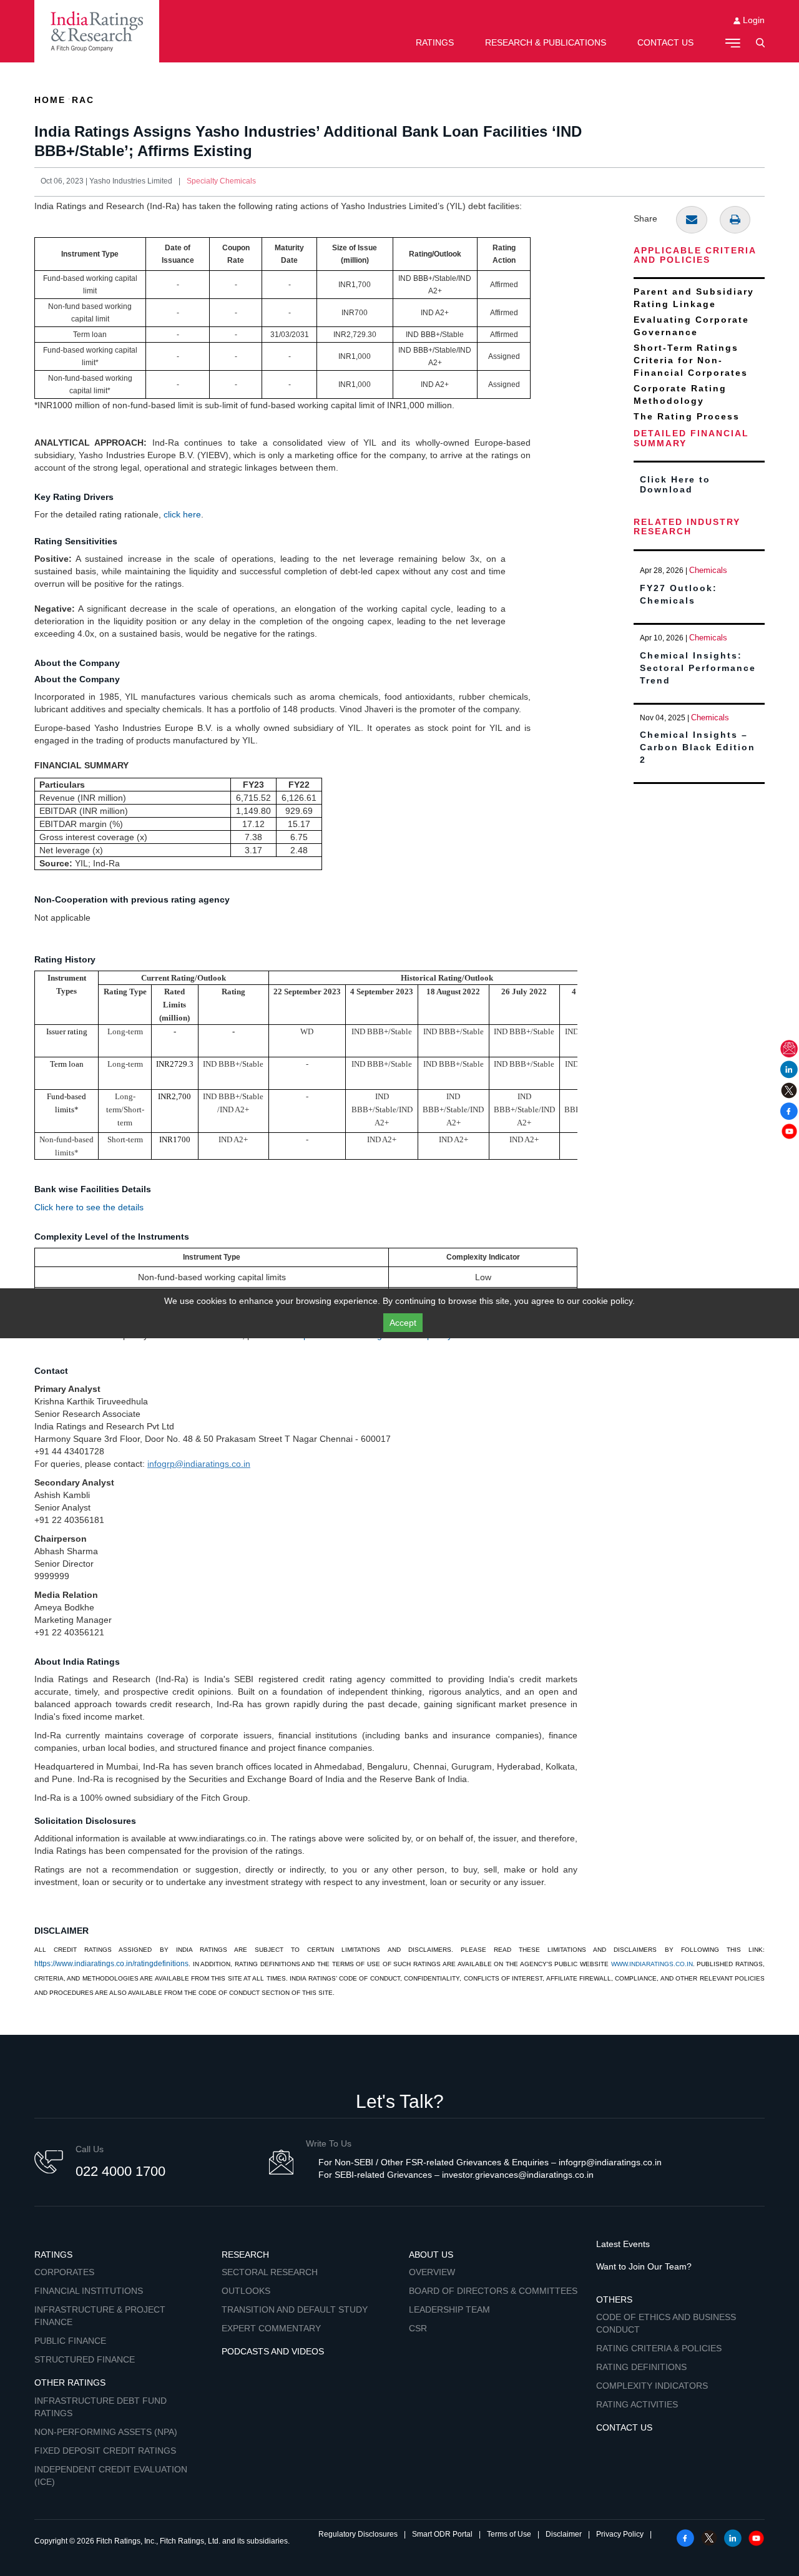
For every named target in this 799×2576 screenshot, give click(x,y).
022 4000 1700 (120, 2171)
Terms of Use (509, 2534)
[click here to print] (735, 220)
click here (182, 514)
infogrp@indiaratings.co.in (199, 1464)
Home (50, 100)
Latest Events (623, 2244)
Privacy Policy (620, 2534)
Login (752, 20)
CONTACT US (665, 42)
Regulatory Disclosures (358, 2534)
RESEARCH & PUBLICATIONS (546, 42)
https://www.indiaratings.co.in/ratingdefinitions (111, 1964)
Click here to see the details (89, 1207)
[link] (97, 31)
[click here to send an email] (692, 220)
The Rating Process (687, 416)
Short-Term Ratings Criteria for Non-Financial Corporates (691, 360)
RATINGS (435, 42)
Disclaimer (564, 2534)
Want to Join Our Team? (644, 2266)
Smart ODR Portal (442, 2534)
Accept (403, 1323)
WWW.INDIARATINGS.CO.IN (652, 1964)
